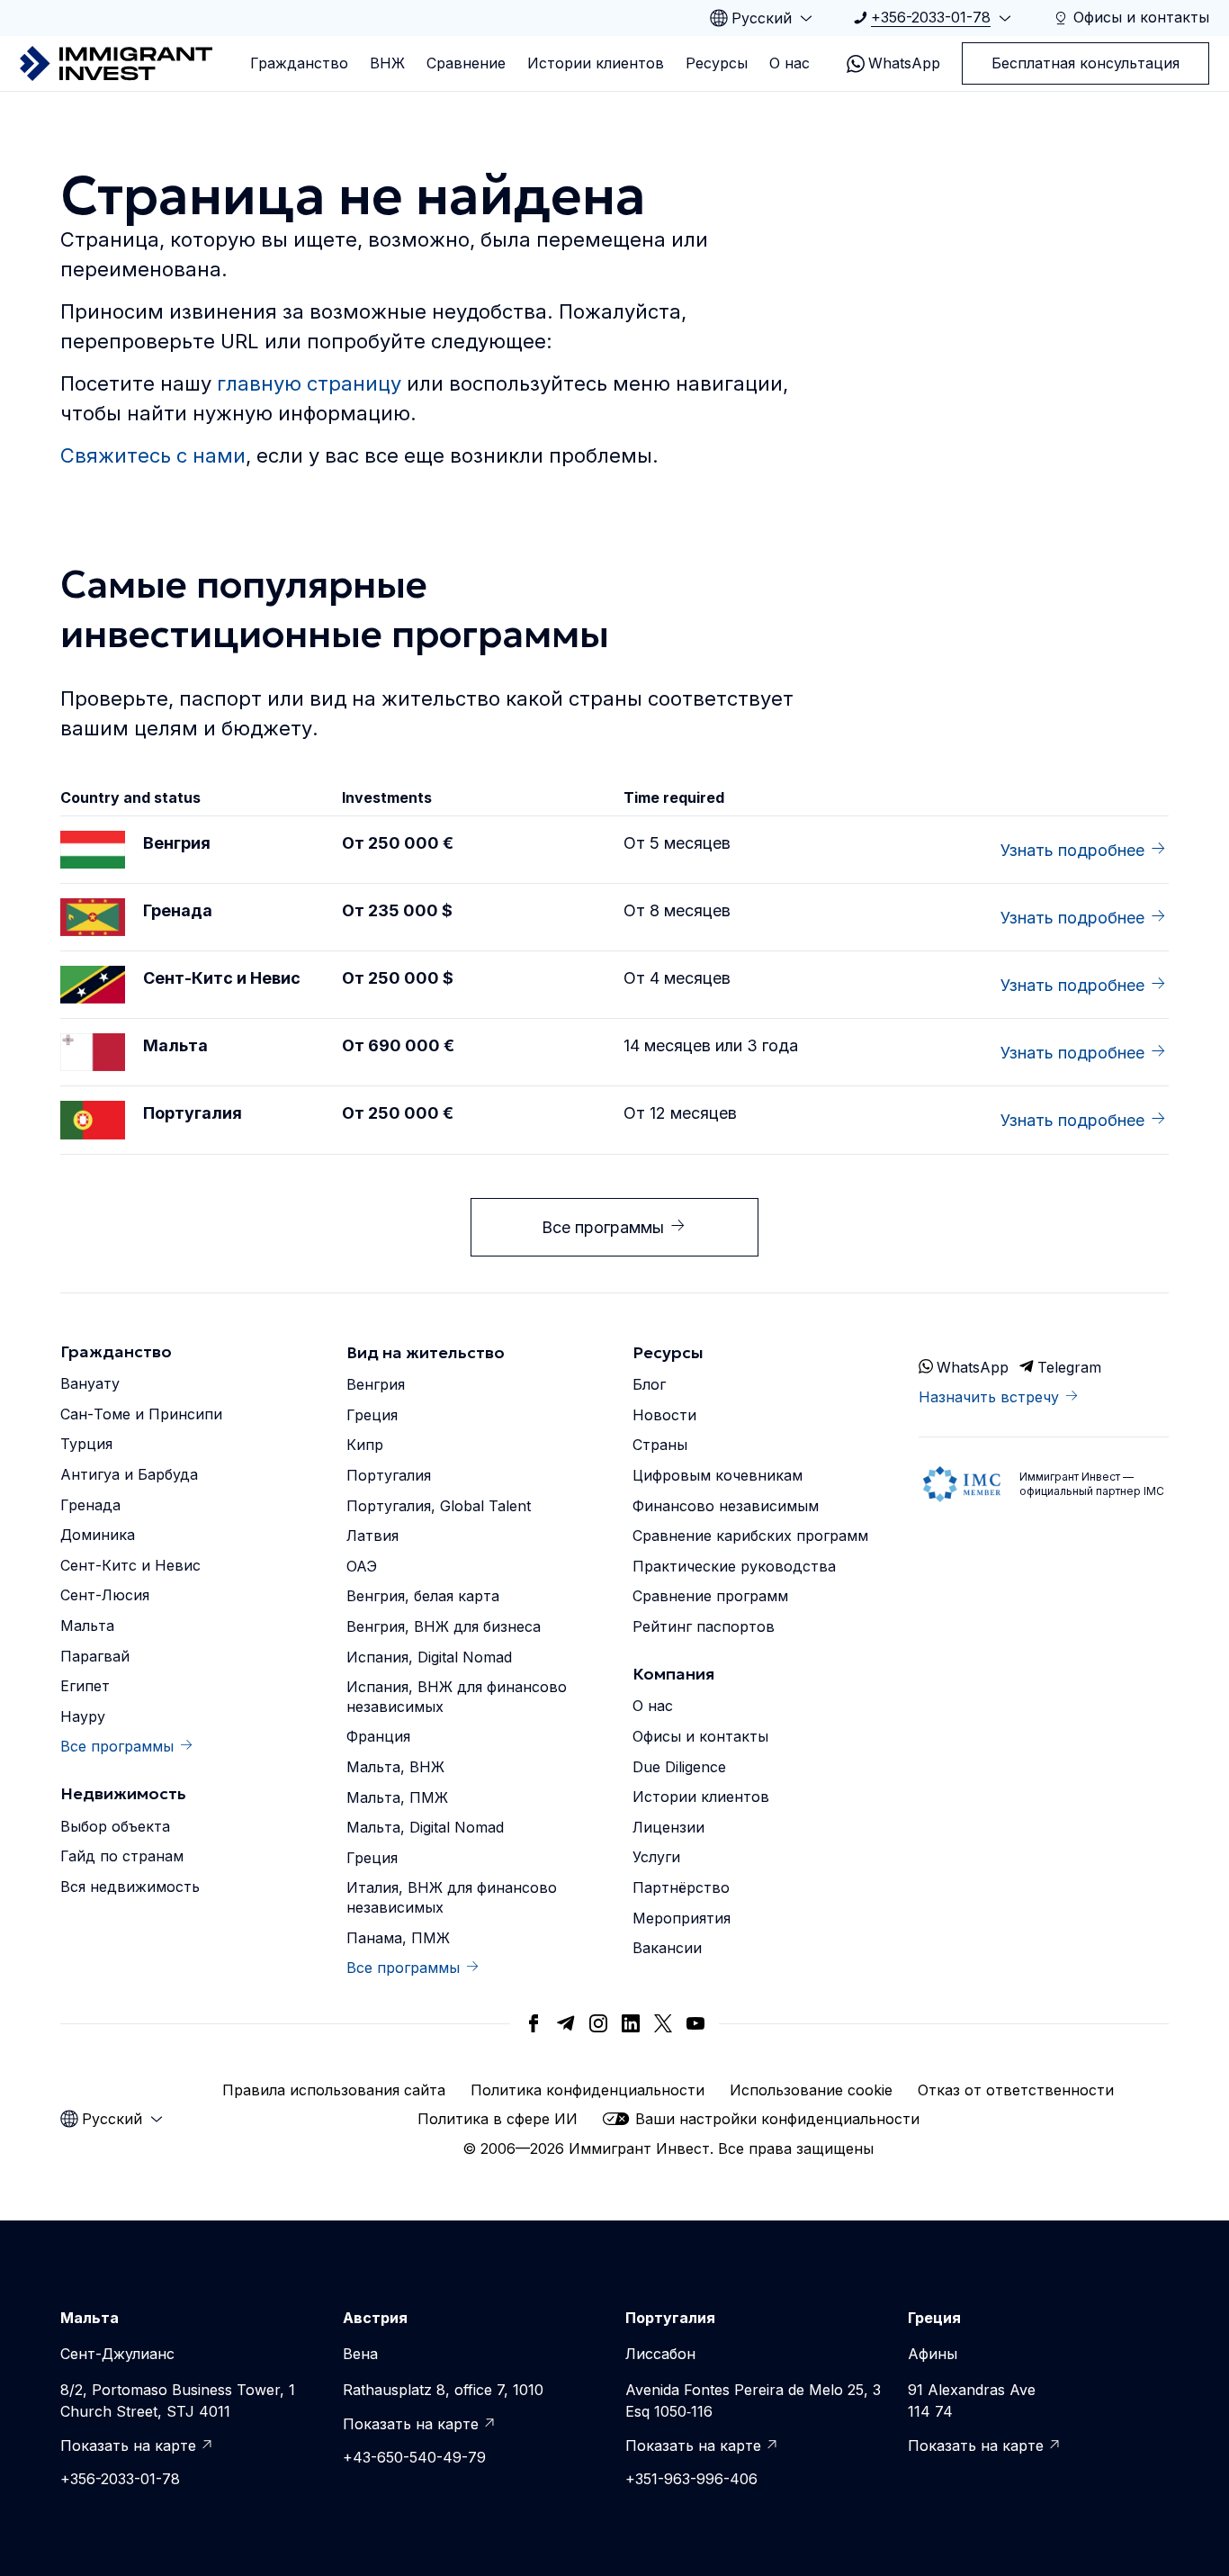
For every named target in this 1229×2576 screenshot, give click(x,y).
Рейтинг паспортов (704, 1626)
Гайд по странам (122, 1856)
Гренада (90, 1505)
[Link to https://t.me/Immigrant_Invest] (566, 2023)
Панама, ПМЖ (398, 1938)
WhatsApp (904, 63)
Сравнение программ (710, 1596)
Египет (85, 1686)
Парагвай (95, 1656)
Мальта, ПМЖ (397, 1797)
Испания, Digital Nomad (429, 1657)
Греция (372, 1415)
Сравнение (466, 63)
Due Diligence (679, 1767)
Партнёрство (681, 1887)
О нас (789, 63)
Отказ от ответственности (1016, 2090)
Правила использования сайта (334, 2090)
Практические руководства (734, 1566)
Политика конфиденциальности (588, 2090)
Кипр (365, 1445)
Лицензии (668, 1827)
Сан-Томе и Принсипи (141, 1414)
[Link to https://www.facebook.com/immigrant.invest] (534, 2023)
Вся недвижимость (130, 1887)
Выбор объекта (115, 1826)
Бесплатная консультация (1085, 63)
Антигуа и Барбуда (129, 1474)
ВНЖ (387, 63)
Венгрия (376, 1384)
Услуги (656, 1857)
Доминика (98, 1535)
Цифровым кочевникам (718, 1475)
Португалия (389, 1475)
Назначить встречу (989, 1397)
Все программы (603, 1227)
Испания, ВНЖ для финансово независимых (457, 1697)
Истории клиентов (596, 63)
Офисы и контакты (700, 1736)
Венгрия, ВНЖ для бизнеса (444, 1626)
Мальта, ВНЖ (395, 1767)
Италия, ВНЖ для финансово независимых (452, 1897)
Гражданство (299, 63)
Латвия (372, 1536)
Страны (660, 1445)
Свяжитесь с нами (153, 455)
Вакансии (667, 1948)
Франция (378, 1736)
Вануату (90, 1383)
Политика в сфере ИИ (498, 2119)
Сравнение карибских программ (750, 1536)
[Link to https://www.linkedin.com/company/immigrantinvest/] (631, 2023)
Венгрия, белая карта (423, 1596)
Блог (649, 1384)
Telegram (1069, 1367)
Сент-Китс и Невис (130, 1565)
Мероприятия (682, 1918)
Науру (83, 1716)
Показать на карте (128, 2445)
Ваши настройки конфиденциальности (777, 2119)
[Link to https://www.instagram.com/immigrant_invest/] (598, 2023)
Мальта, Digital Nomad (425, 1827)
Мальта (87, 1626)
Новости (664, 1415)
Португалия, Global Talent (439, 1506)
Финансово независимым (726, 1506)
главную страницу (309, 383)
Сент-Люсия (105, 1595)
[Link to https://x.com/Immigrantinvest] (663, 2023)
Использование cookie (811, 2090)
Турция (86, 1444)
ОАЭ (362, 1566)
